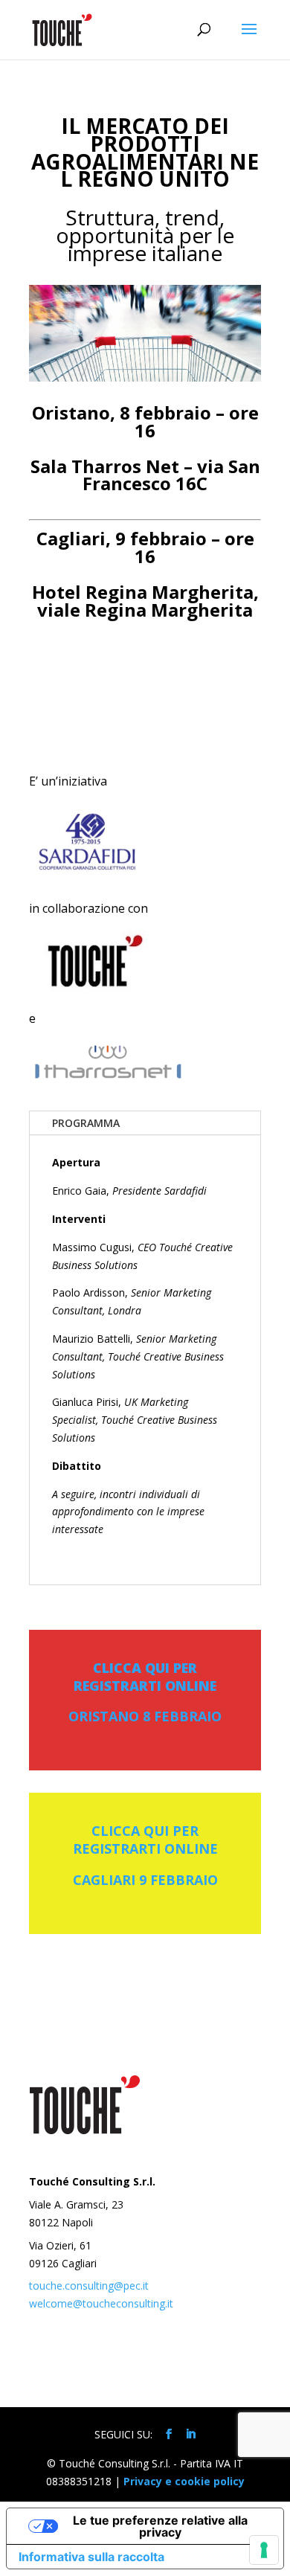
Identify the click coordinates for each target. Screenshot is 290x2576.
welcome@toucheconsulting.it (101, 2303)
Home (84, 2387)
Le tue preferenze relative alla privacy (160, 2526)
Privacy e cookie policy (184, 2481)
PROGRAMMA (86, 1123)
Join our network (162, 2387)
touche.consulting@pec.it (89, 2286)
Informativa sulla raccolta (91, 2557)
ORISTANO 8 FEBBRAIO (145, 1716)
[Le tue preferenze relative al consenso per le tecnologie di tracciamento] (264, 2550)
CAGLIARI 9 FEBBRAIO (145, 1880)
